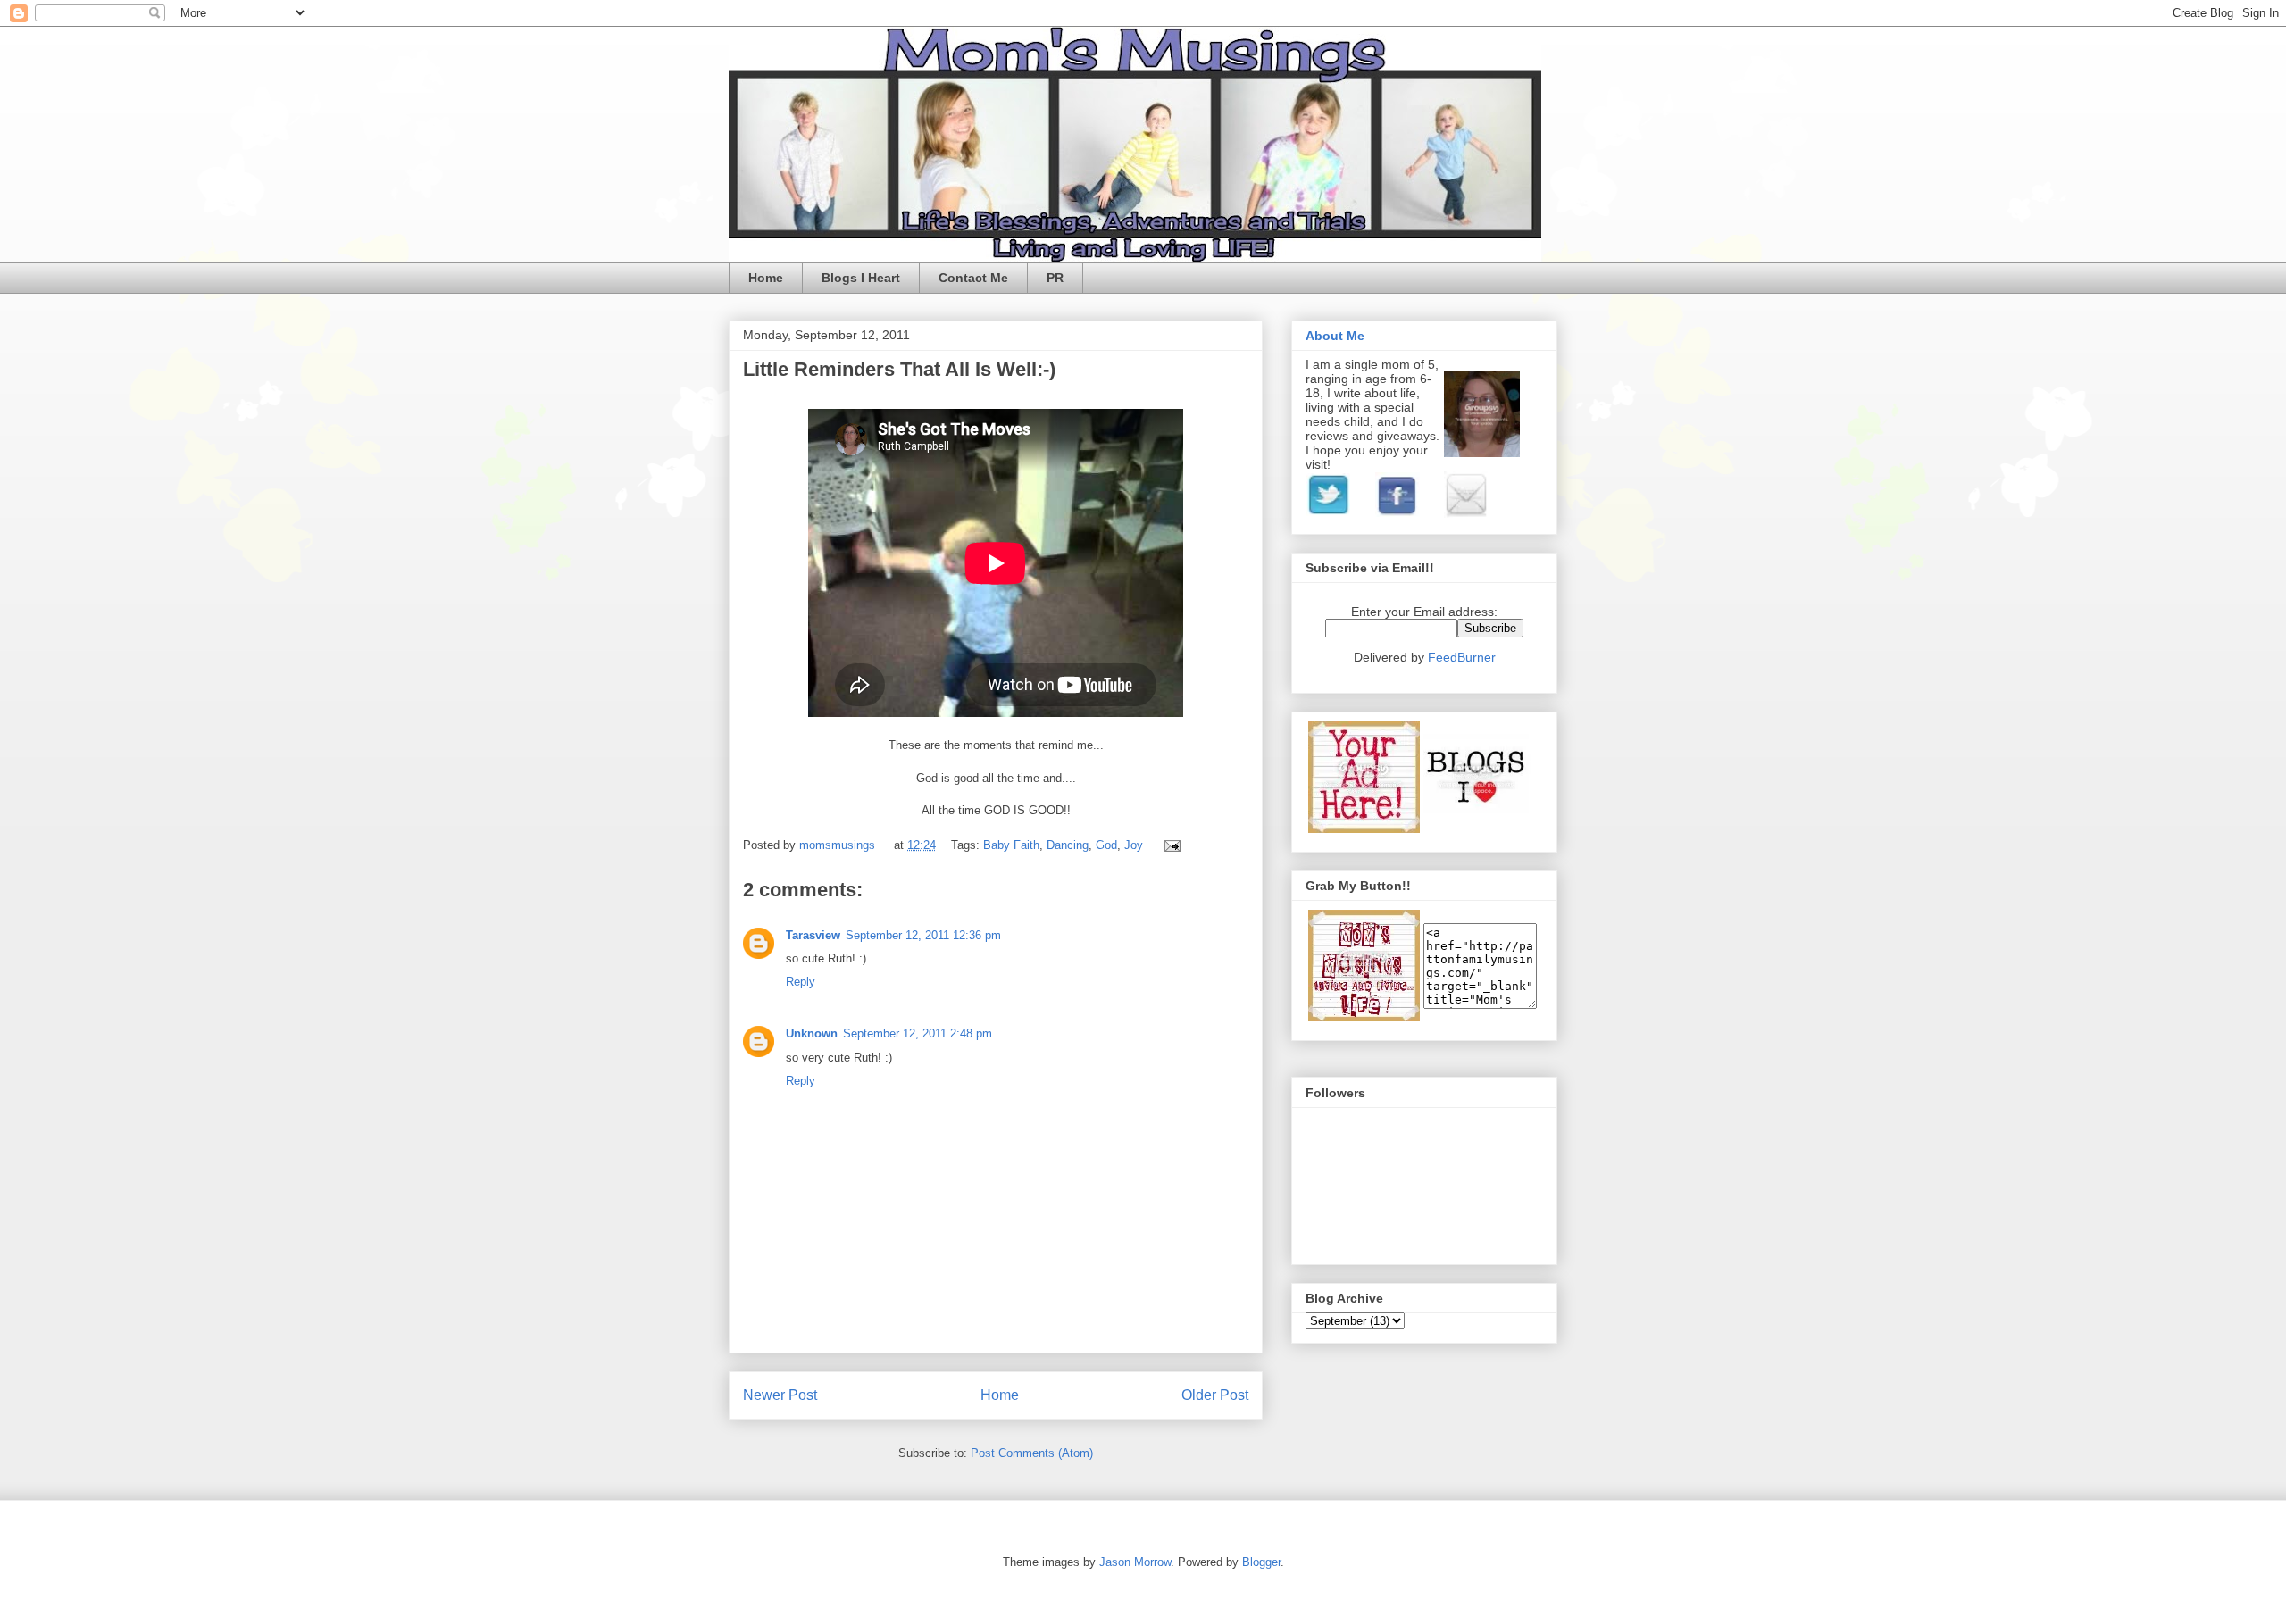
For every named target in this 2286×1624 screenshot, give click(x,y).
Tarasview (813, 935)
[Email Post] (1169, 845)
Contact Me (973, 278)
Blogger (1261, 1562)
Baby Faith (1011, 845)
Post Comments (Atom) (1032, 1453)
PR (1055, 278)
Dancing (1068, 845)
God (1106, 845)
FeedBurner (1462, 657)
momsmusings (839, 845)
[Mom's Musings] (1364, 1017)
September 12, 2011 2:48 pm (918, 1033)
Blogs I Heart (861, 278)
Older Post (1215, 1395)
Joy (1134, 845)
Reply (801, 982)
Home (766, 278)
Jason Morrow (1135, 1562)
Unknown (812, 1033)
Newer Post (780, 1395)
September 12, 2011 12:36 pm (923, 935)
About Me (1335, 336)
